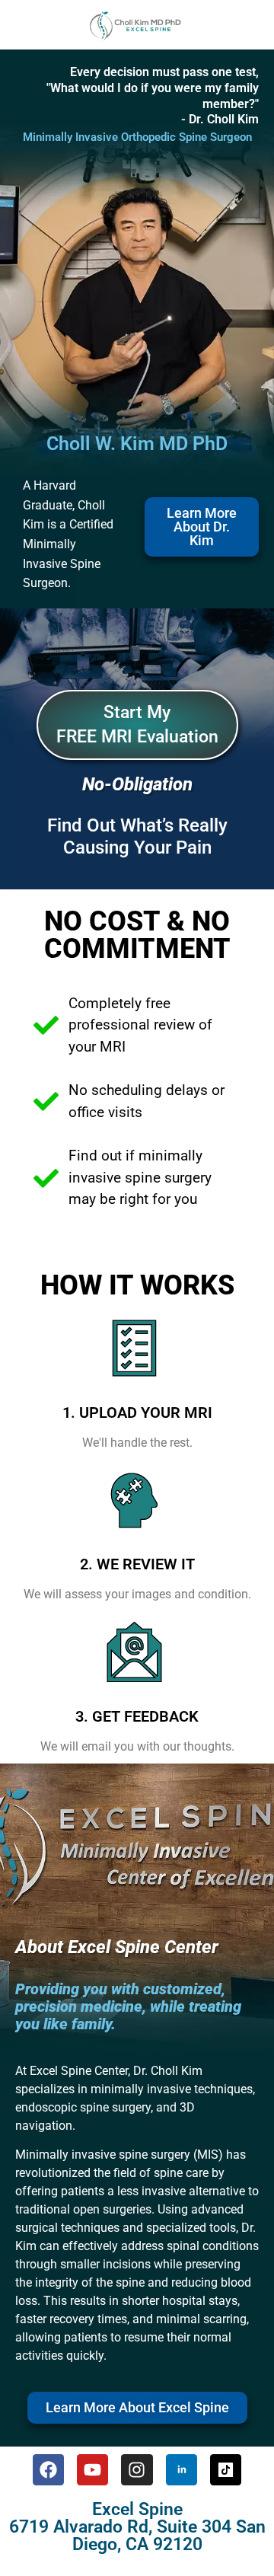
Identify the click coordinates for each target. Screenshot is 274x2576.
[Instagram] (137, 2470)
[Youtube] (92, 2470)
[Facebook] (48, 2470)
